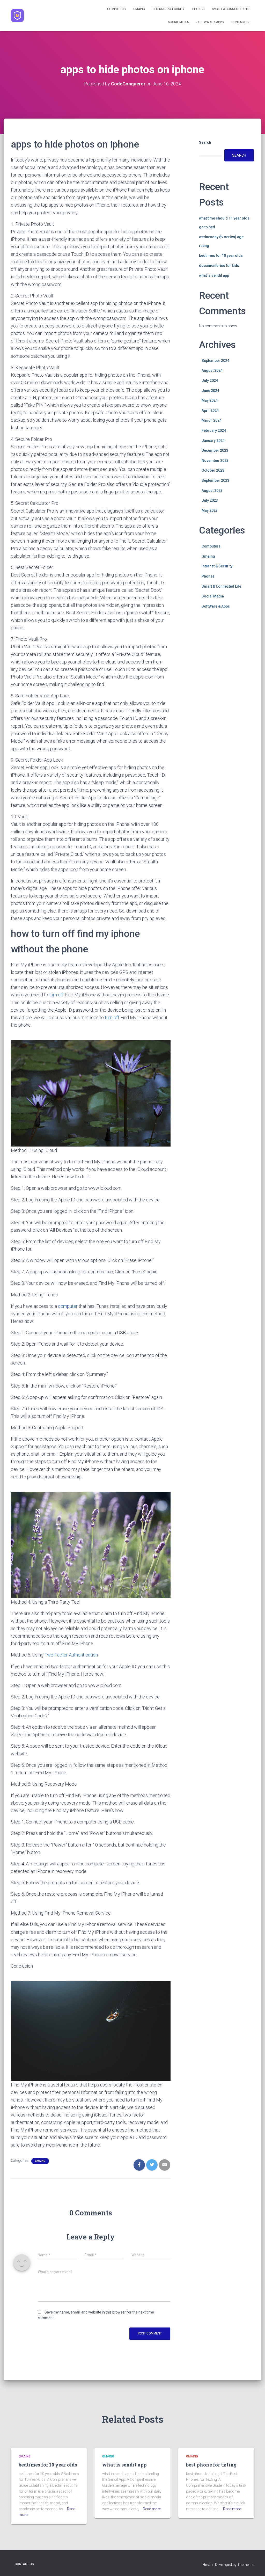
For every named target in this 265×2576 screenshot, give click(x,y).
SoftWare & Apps (210, 22)
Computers (116, 9)
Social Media (178, 22)
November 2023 (215, 461)
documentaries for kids (219, 266)
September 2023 (215, 480)
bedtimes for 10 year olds (221, 256)
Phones (198, 9)
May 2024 (210, 400)
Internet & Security (169, 9)
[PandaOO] (17, 16)
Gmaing (139, 9)
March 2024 (212, 420)
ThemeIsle (246, 2565)
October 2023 (213, 470)
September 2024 (215, 361)
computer (68, 1306)
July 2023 (210, 500)
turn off (56, 995)
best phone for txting (211, 2465)
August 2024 (212, 370)
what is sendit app (214, 275)
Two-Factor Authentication (71, 1655)
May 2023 (210, 510)
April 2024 (210, 411)
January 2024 (213, 441)
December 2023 (215, 450)
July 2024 (210, 381)
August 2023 (212, 491)
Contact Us (241, 22)
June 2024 (210, 391)
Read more (152, 2509)
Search (205, 142)
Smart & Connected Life (231, 9)
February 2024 (214, 430)
